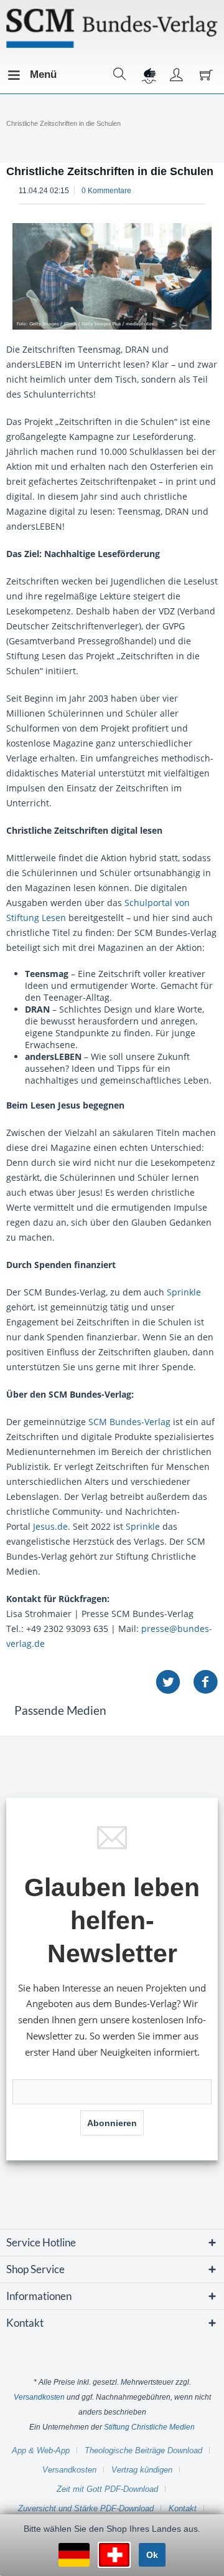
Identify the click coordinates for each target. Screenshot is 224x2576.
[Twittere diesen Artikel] (174, 1682)
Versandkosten (39, 2397)
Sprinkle (184, 1292)
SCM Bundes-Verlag (129, 1422)
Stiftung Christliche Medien (149, 2427)
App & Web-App (41, 2450)
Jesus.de (50, 1526)
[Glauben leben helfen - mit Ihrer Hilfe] (148, 75)
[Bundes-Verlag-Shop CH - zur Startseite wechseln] (112, 28)
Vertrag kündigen (142, 2470)
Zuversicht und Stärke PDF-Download (86, 2508)
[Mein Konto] (177, 75)
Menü (33, 74)
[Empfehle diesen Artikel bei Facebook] (205, 1682)
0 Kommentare (106, 191)
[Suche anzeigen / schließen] (120, 75)
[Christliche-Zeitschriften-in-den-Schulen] (112, 276)
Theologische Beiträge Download (143, 2450)
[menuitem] (18, 75)
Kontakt (183, 2508)
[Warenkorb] (205, 75)
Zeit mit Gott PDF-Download (107, 2489)
